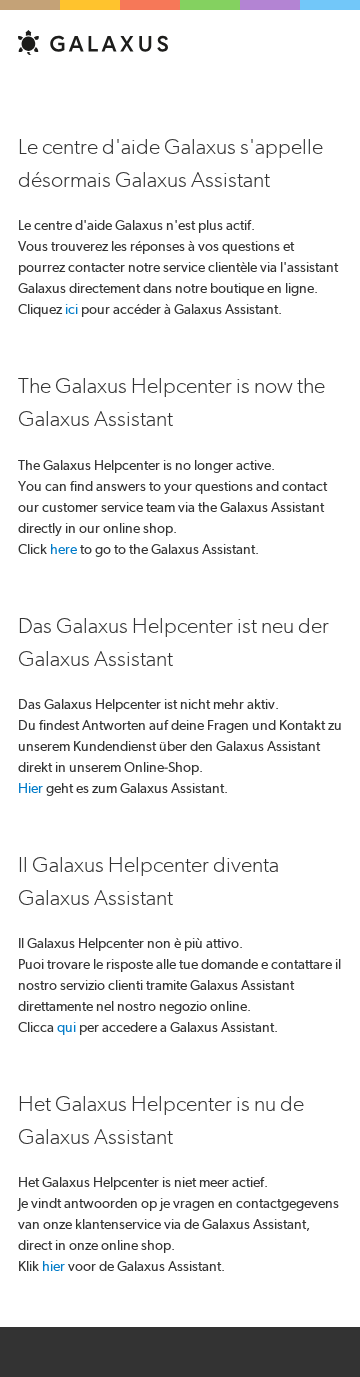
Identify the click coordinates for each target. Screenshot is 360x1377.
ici (71, 309)
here (63, 549)
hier (53, 1266)
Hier (30, 788)
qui (66, 1027)
